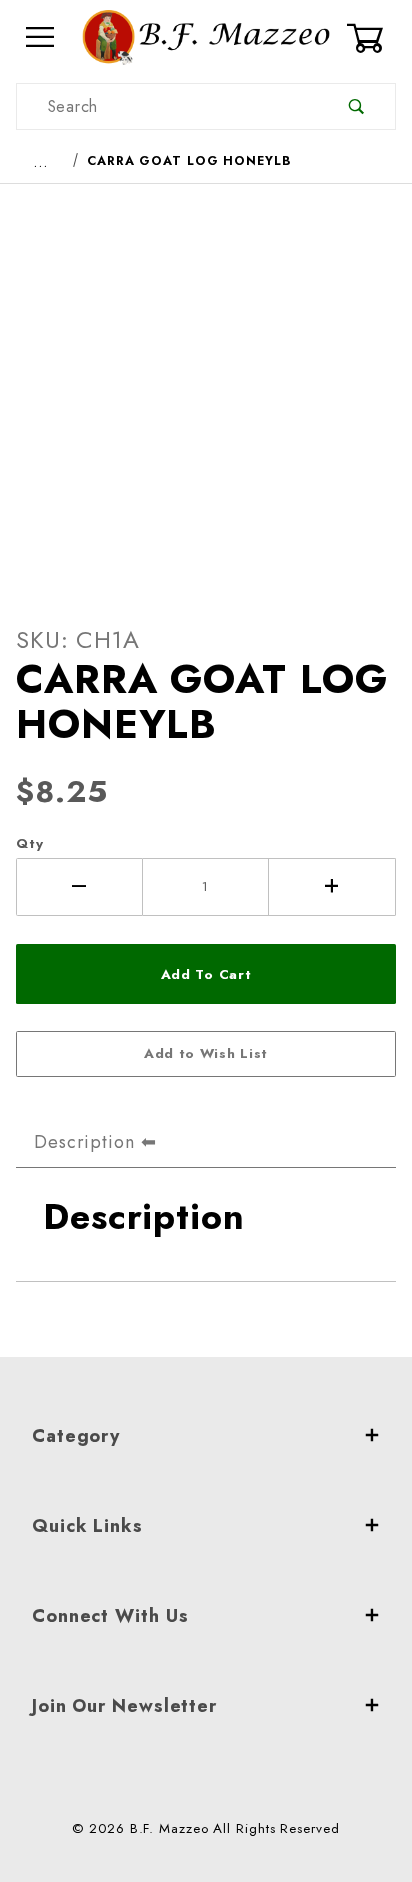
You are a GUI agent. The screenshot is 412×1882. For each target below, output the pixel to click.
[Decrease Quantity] (79, 887)
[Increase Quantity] (332, 887)
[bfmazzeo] (206, 35)
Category (76, 1436)
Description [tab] (84, 1142)
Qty (30, 843)
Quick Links (87, 1526)
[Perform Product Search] (356, 106)
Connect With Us (110, 1616)
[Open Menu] (41, 37)
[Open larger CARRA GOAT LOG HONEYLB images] (206, 388)
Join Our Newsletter (124, 1706)
